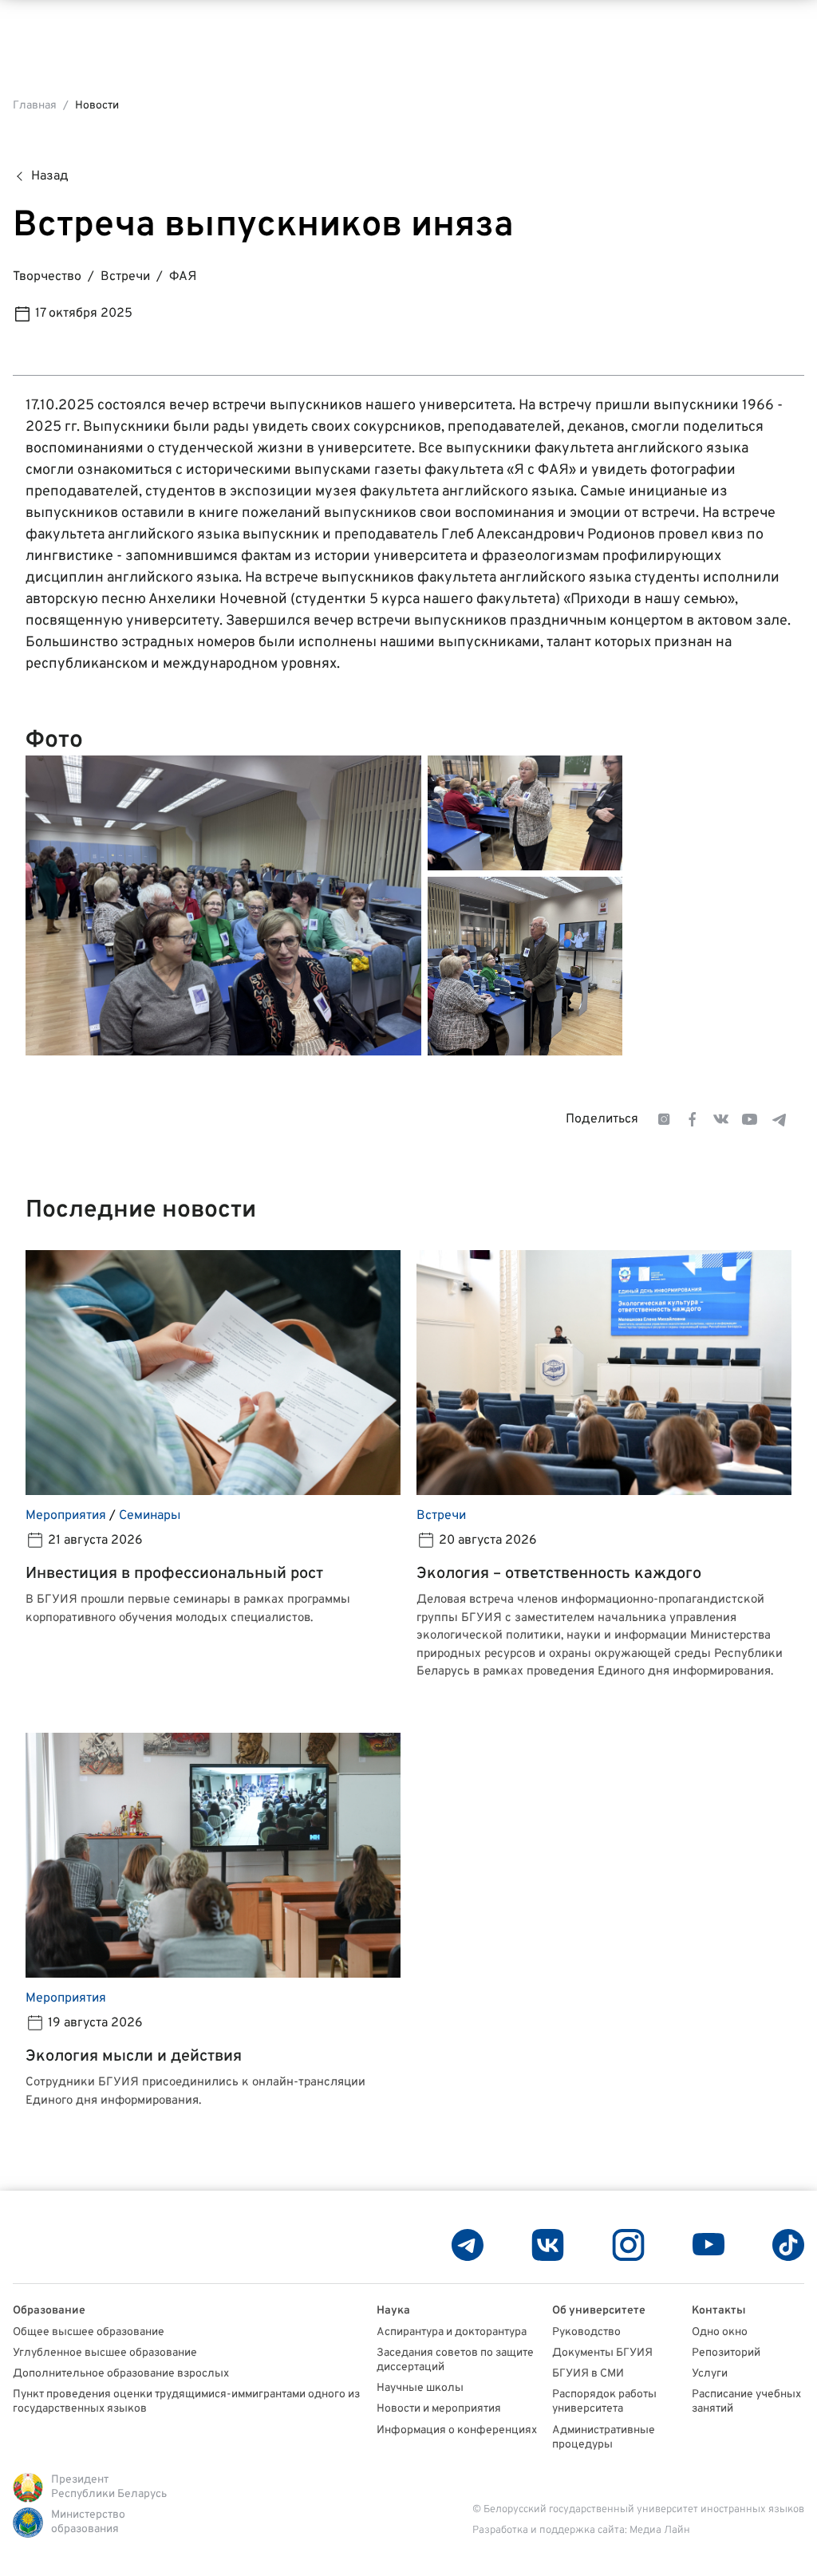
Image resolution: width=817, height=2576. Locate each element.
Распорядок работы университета (604, 2402)
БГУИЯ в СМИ (588, 2374)
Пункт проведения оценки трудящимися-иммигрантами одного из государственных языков (186, 2402)
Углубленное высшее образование (105, 2353)
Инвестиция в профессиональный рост (174, 1574)
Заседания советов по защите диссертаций (455, 2360)
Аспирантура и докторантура (452, 2332)
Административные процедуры (604, 2438)
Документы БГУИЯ (602, 2353)
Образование (49, 2311)
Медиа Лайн (660, 2531)
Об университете (599, 2311)
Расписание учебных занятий (746, 2402)
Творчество (47, 277)
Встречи (125, 277)
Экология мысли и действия (134, 2057)
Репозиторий (726, 2353)
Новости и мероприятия (439, 2409)
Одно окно (720, 2332)
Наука (393, 2311)
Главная (35, 106)
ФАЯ (183, 277)
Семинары (150, 1516)
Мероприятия (66, 1516)
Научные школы (420, 2388)
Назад (50, 176)
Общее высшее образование (89, 2332)
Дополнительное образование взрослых (121, 2374)
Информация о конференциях (457, 2430)
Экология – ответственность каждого (559, 1574)
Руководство (586, 2332)
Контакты (719, 2311)
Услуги (710, 2374)
